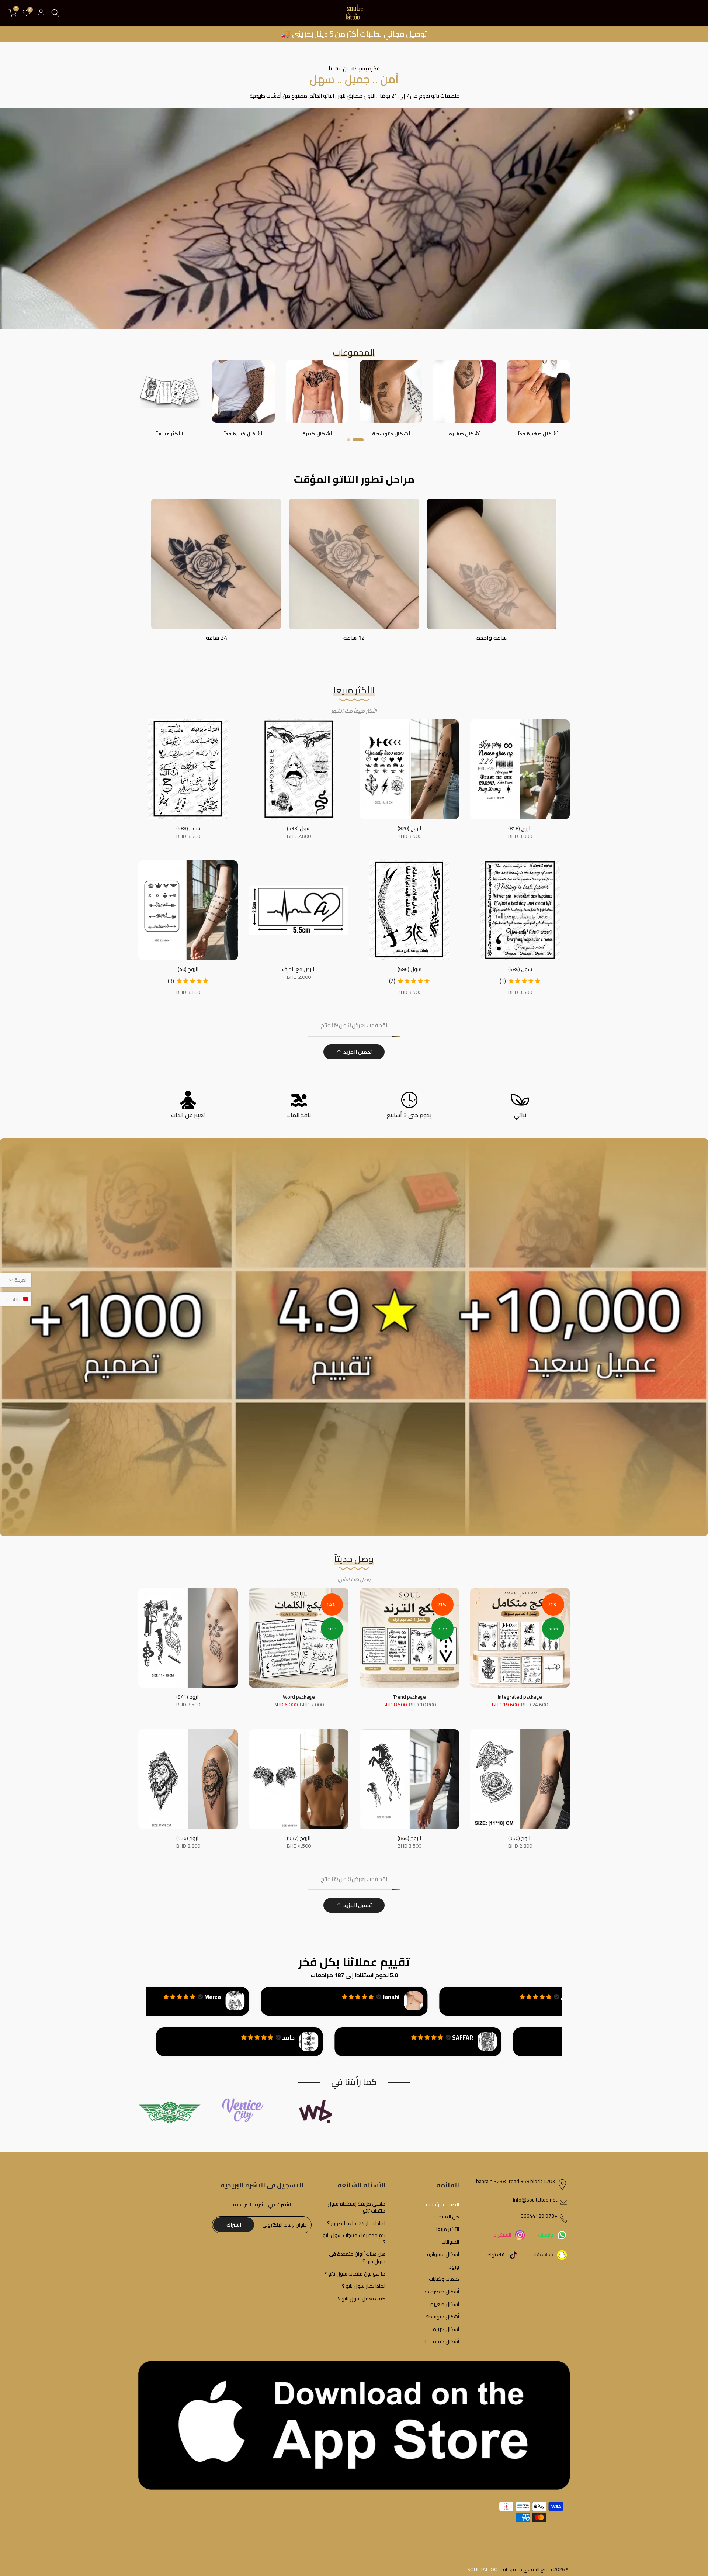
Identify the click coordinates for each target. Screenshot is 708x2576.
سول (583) (188, 828)
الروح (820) (409, 828)
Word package (299, 1697)
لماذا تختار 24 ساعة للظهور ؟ (356, 2224)
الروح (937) (299, 1838)
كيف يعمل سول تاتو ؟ (362, 2299)
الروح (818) (520, 828)
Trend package (409, 1697)
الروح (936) (188, 1838)
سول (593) (299, 828)
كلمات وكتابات (444, 2279)
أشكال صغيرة (445, 2304)
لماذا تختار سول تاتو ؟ (364, 2286)
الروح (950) (520, 1838)
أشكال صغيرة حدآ (441, 2292)
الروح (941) (188, 1697)
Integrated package (520, 1697)
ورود (454, 2267)
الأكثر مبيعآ (448, 2230)
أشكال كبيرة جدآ (442, 2342)
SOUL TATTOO (483, 2570)
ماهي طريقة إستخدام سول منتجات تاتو (356, 2208)
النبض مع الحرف (299, 969)
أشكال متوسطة (442, 2317)
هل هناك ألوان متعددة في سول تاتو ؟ (357, 2258)
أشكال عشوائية (443, 2255)
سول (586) (409, 969)
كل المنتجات (446, 2217)
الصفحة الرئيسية (442, 2205)
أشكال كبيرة (446, 2330)
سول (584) (520, 969)
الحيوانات (450, 2242)
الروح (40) (188, 969)
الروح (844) (409, 1838)
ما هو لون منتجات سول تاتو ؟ (355, 2274)
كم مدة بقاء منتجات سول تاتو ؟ (354, 2239)
